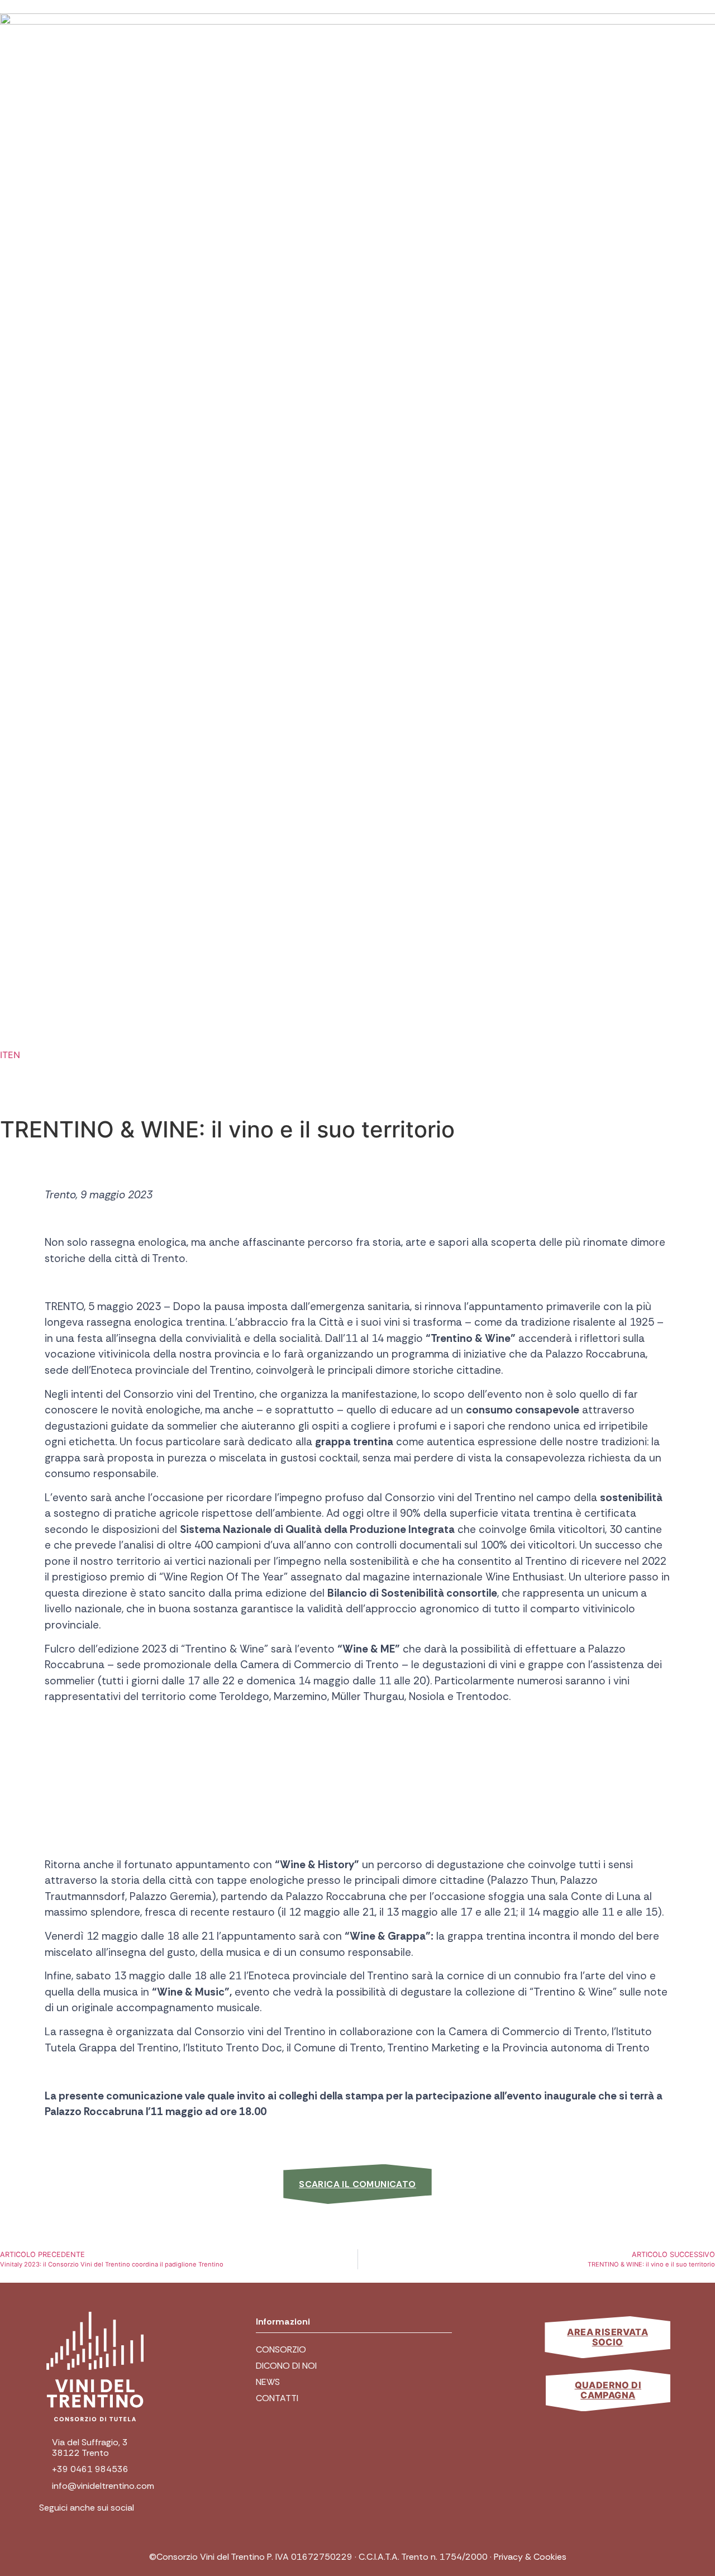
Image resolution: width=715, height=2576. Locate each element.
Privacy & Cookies (530, 2557)
